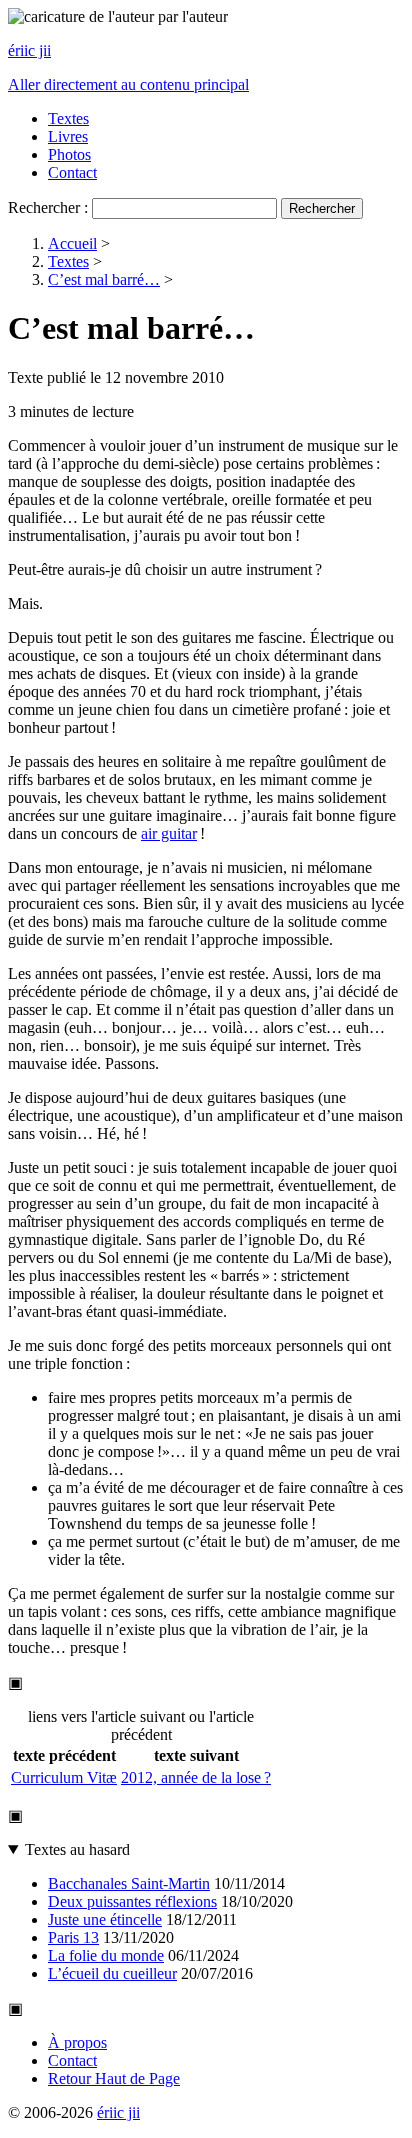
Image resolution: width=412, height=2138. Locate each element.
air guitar (169, 833)
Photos (69, 154)
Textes (68, 118)
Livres (68, 136)
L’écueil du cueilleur (112, 1973)
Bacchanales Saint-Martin (129, 1883)
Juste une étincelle (105, 1919)
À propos (77, 2042)
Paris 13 (73, 1937)
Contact (72, 172)
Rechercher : (48, 207)
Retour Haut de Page (114, 2078)
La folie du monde (106, 1955)
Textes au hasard (77, 1849)
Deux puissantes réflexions (132, 1901)
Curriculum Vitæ (64, 1777)
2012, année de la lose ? (196, 1777)
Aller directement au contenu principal (128, 84)
